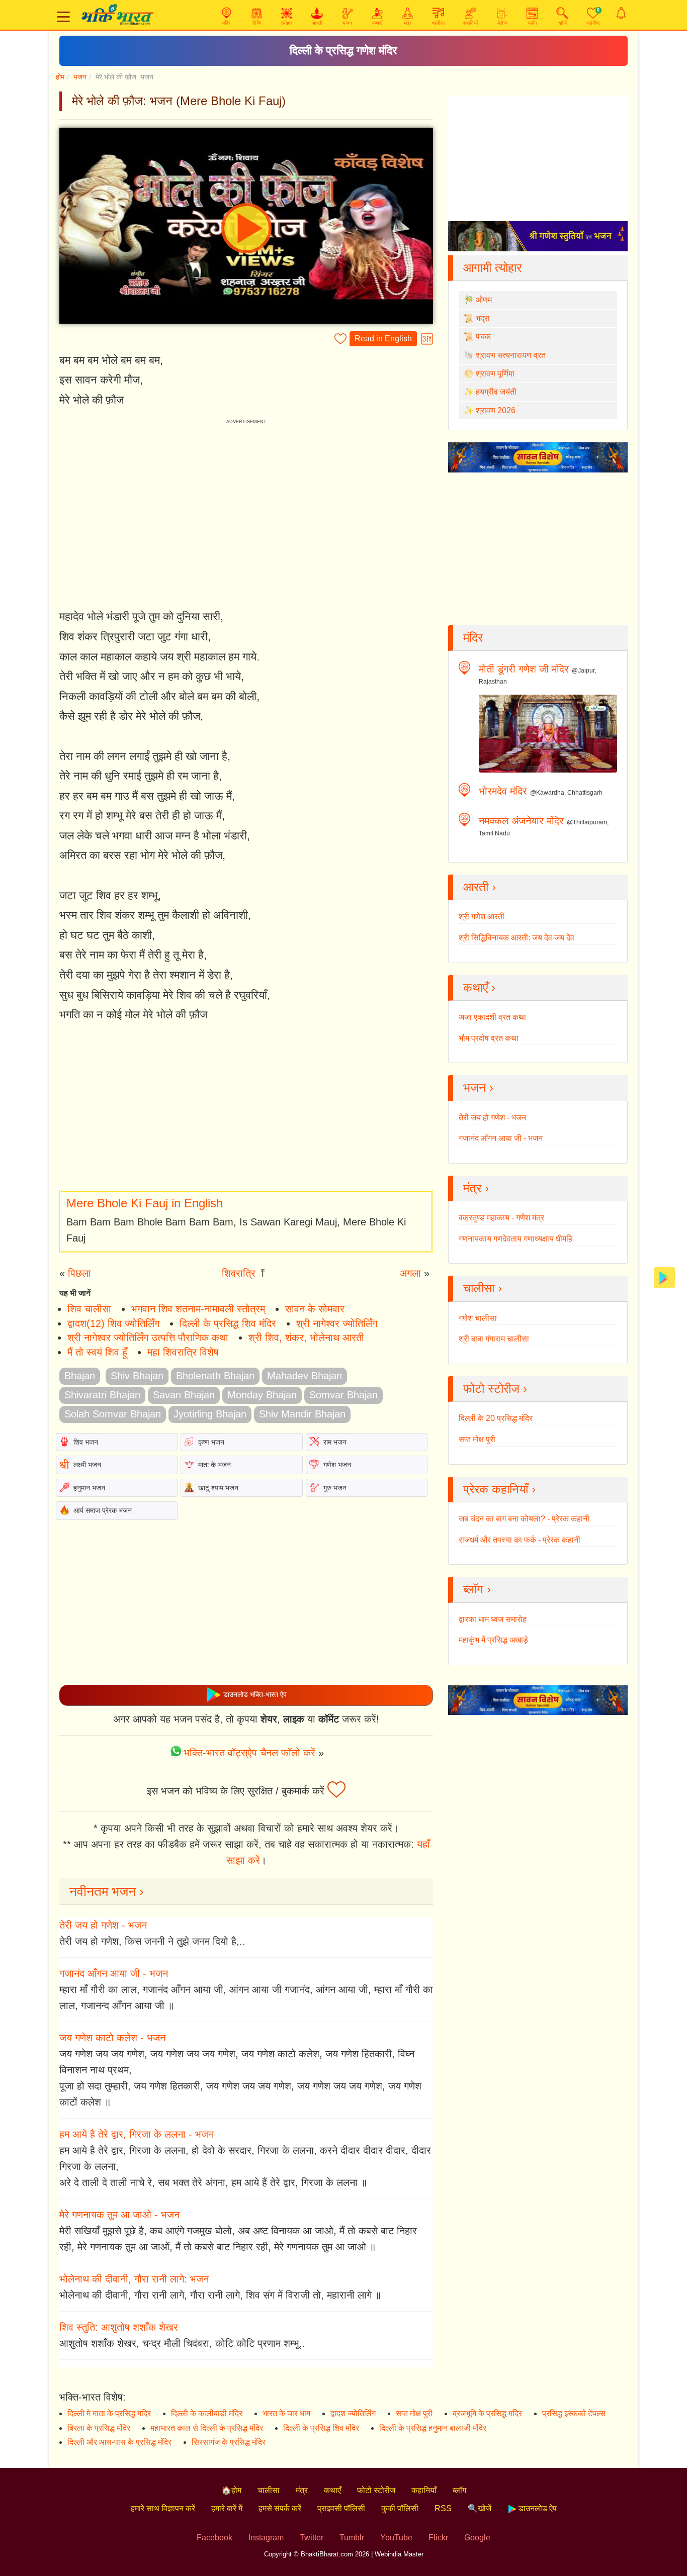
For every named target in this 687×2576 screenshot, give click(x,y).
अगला (410, 1273)
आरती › (480, 887)
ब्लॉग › (477, 1589)
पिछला (79, 1273)
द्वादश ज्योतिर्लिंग (353, 2413)
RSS (443, 2508)
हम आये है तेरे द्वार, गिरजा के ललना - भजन (137, 2134)
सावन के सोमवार (315, 1309)
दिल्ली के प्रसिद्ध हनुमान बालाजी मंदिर (433, 2428)
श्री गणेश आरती (482, 917)
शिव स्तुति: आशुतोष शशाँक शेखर (119, 2327)
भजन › (478, 1087)
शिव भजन (86, 1442)
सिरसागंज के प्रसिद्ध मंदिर (229, 2442)
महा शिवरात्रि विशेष (183, 1352)
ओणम (484, 300)
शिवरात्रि (239, 1273)
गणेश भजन (337, 1465)
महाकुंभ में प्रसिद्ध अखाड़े (493, 1640)
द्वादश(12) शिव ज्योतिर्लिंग (113, 1323)
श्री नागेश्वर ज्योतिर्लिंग (337, 1323)
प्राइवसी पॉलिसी (341, 2508)
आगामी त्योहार (492, 268)
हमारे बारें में (227, 2508)
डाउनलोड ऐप (537, 2508)
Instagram (266, 2538)
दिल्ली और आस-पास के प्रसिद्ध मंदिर (119, 2442)
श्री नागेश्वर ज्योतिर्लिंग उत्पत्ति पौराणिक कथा (148, 1338)
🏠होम (231, 2490)
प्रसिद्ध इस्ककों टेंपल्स (574, 2413)
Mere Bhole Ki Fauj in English (145, 1203)
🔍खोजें (480, 2508)
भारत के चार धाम (286, 2413)
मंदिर (473, 638)
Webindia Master (399, 2554)
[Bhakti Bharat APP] (664, 1277)
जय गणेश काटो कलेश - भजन (112, 2038)
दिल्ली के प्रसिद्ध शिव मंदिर (228, 1323)
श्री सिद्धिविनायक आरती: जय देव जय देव (517, 938)
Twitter (312, 2538)
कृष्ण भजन (211, 1442)
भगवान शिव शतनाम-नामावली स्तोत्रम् (198, 1309)
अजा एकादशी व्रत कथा (492, 1017)
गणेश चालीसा (478, 1318)
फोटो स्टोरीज (376, 2490)
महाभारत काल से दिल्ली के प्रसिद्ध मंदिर (207, 2428)
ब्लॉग (459, 2490)
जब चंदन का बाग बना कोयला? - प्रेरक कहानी (524, 1519)
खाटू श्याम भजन (218, 1488)
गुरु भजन (335, 1488)
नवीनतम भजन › (107, 1891)
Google (477, 2538)
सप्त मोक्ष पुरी (477, 1439)
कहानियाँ (424, 2490)
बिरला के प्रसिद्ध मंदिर (99, 2428)
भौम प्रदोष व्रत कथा (489, 1038)
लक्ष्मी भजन (87, 1465)
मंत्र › (476, 1188)
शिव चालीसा (89, 1309)
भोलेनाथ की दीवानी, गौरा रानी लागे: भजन (134, 2279)
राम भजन (335, 1442)
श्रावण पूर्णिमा (495, 374)
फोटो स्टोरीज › (495, 1389)
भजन (80, 77)
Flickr (438, 2538)
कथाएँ (332, 2490)
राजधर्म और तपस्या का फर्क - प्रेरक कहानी (520, 1540)
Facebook (214, 2538)
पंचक (483, 337)
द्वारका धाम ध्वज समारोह (493, 1619)
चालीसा (269, 2490)
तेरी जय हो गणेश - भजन (103, 1925)
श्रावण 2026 (496, 410)
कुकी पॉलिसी (400, 2508)
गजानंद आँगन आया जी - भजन (114, 1973)
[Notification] (621, 13)
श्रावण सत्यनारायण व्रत (511, 355)
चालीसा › (483, 1288)
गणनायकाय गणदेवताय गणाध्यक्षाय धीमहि (516, 1239)
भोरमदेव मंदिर (503, 791)
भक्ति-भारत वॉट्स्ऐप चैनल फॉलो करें (249, 1753)
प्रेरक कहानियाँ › (499, 1489)
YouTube (396, 2538)
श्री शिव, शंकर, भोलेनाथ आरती (306, 1338)
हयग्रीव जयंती (496, 392)
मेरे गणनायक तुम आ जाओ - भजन (119, 2215)
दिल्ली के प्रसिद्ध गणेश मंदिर (343, 51)
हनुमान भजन (89, 1488)
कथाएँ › (479, 987)
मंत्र (302, 2490)
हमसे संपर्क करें (280, 2508)
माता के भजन (214, 1465)
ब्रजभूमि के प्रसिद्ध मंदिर (487, 2413)
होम (60, 77)
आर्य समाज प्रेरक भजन (103, 1510)
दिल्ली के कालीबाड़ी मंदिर (207, 2413)
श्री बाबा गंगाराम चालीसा (494, 1339)
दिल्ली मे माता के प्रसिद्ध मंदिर (109, 2413)
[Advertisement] (246, 1107)
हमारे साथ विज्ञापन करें (163, 2508)
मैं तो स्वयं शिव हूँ (97, 1352)
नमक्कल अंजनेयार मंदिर (521, 821)
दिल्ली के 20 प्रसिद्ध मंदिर (496, 1418)
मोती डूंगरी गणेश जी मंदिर (524, 669)
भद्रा (483, 318)
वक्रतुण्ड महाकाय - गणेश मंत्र (501, 1218)
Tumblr (352, 2538)
